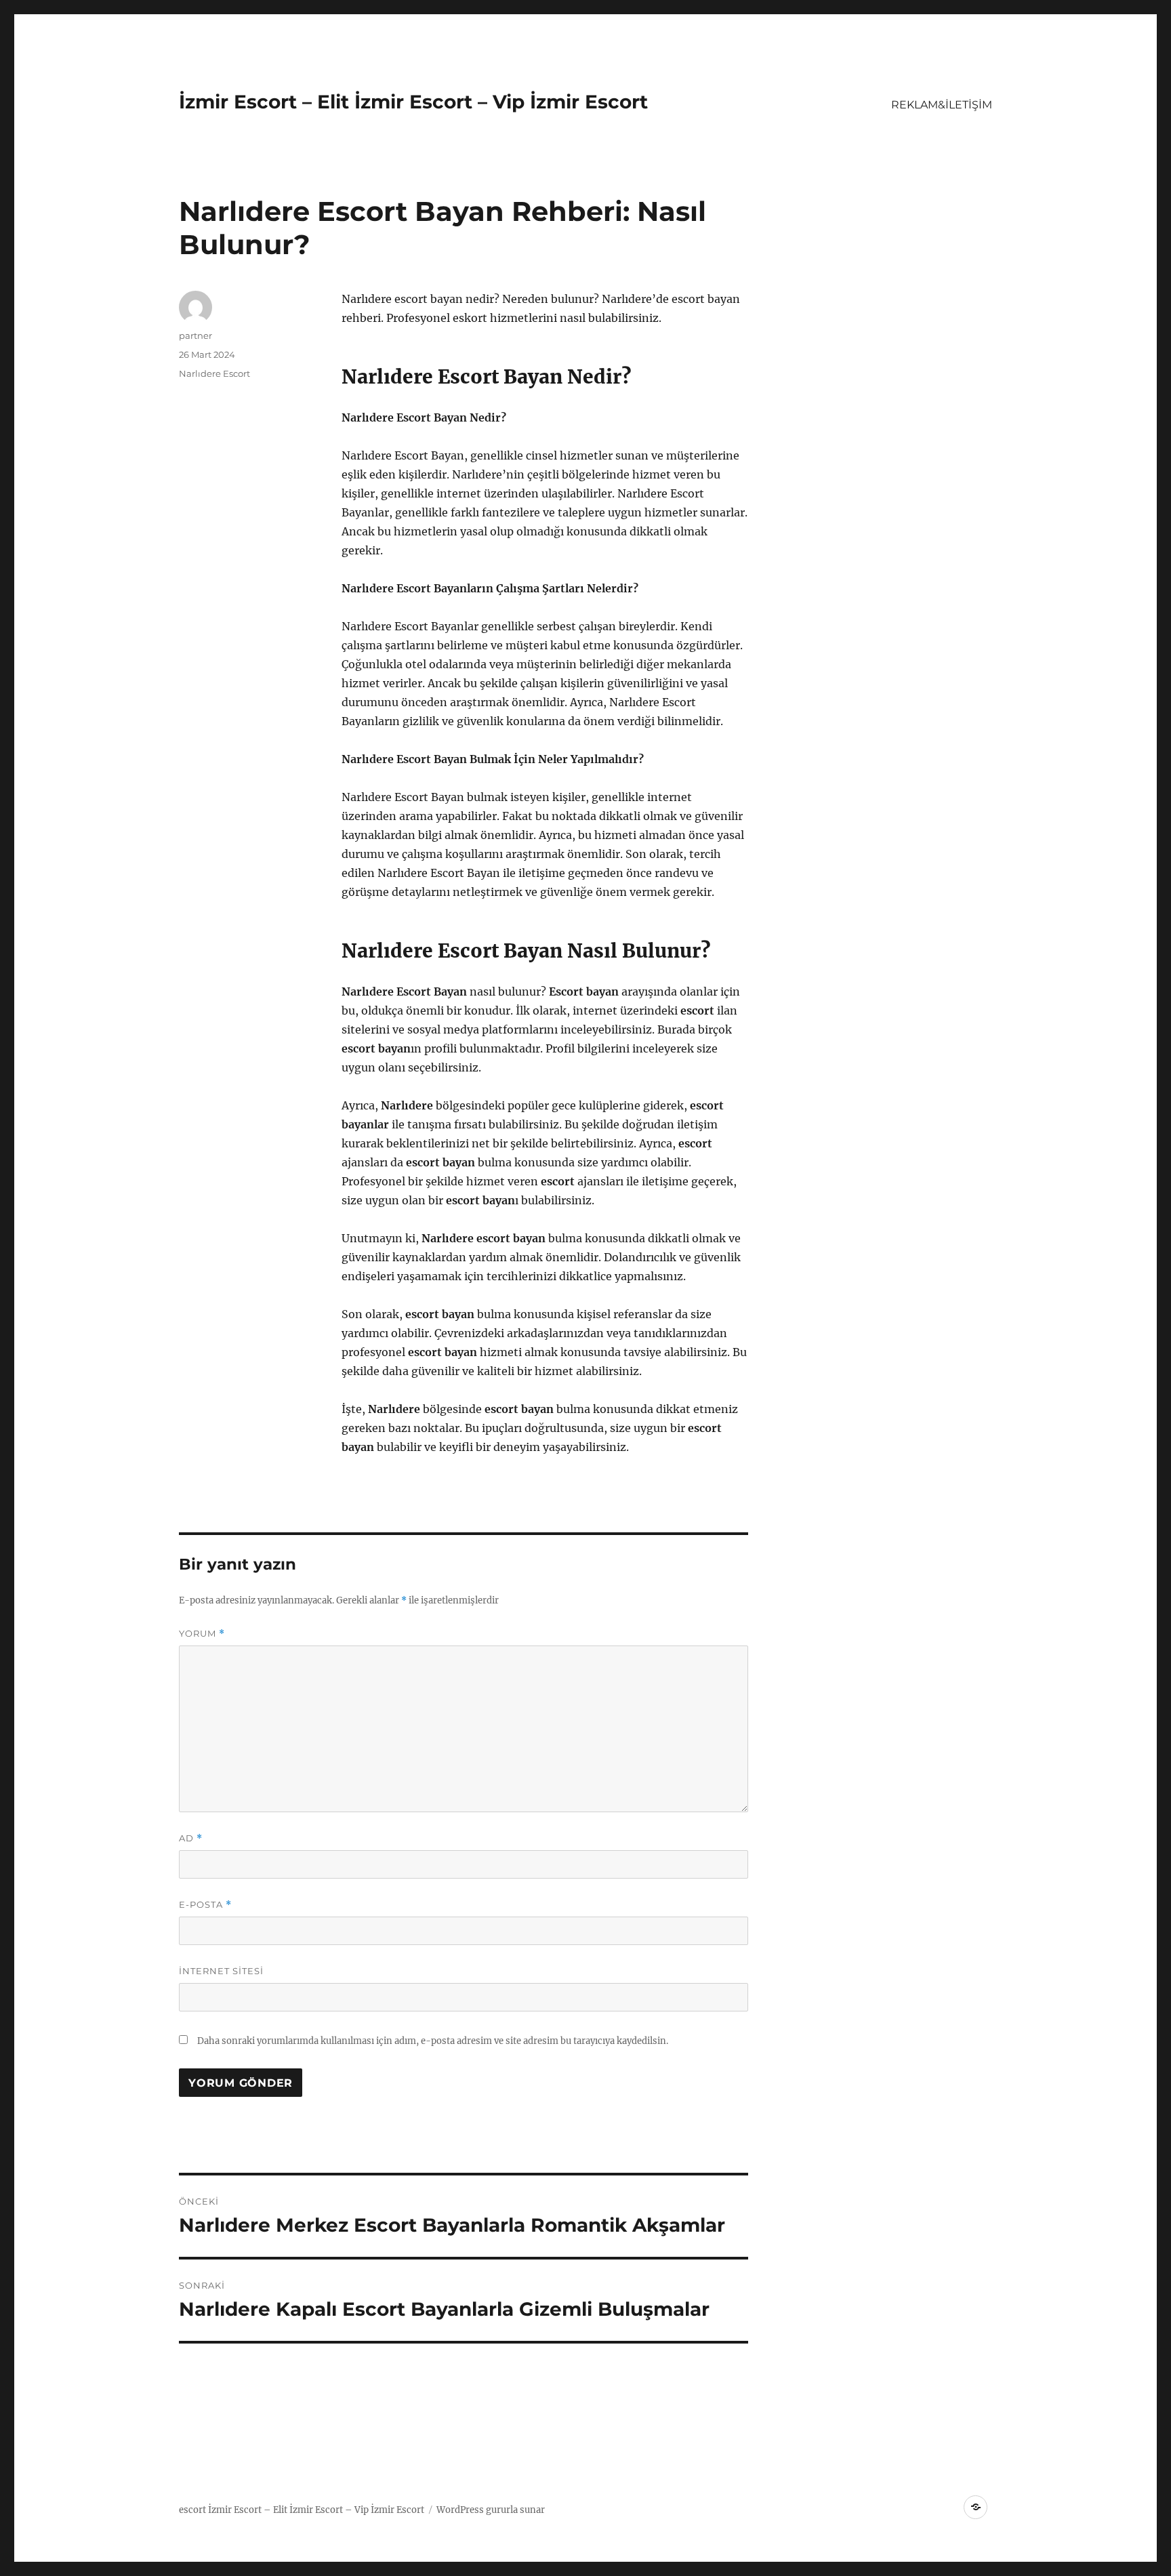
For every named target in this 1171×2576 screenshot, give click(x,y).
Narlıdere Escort (214, 373)
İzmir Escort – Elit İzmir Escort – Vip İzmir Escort (413, 102)
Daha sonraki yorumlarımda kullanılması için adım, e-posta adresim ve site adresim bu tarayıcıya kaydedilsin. (433, 2041)
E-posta (205, 1905)
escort (192, 2510)
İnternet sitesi (221, 1971)
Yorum (202, 1634)
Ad (191, 1838)
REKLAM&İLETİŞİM (942, 105)
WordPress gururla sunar (491, 2510)
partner (196, 335)
